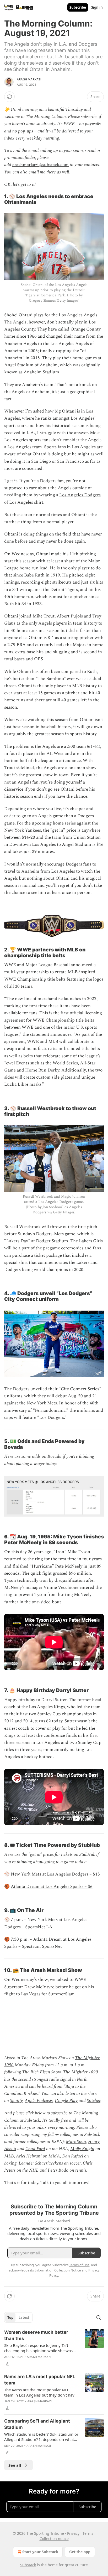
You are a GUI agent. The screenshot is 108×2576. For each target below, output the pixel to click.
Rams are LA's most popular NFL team (40, 2380)
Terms (88, 2533)
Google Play (66, 2101)
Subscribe (78, 7)
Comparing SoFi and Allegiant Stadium (37, 2424)
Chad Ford (35, 2149)
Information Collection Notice (58, 2270)
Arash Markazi (29, 79)
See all (15, 2465)
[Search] (99, 2317)
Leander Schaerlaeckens (41, 2163)
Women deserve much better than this (36, 2335)
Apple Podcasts (39, 2101)
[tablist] (18, 2317)
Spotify (16, 2101)
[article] (54, 2348)
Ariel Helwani (29, 2156)
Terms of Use (79, 2265)
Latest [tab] (24, 2317)
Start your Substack (40, 2552)
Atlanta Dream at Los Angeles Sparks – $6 (52, 1887)
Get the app (80, 2552)
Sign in (97, 7)
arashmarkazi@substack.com (40, 165)
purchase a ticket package (37, 1255)
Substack (28, 2565)
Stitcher (94, 2101)
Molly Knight (82, 2149)
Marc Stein (76, 2142)
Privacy (73, 2533)
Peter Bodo (58, 2170)
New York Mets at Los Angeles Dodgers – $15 (55, 1874)
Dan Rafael (73, 2156)
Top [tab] (10, 2317)
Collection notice (54, 2539)
